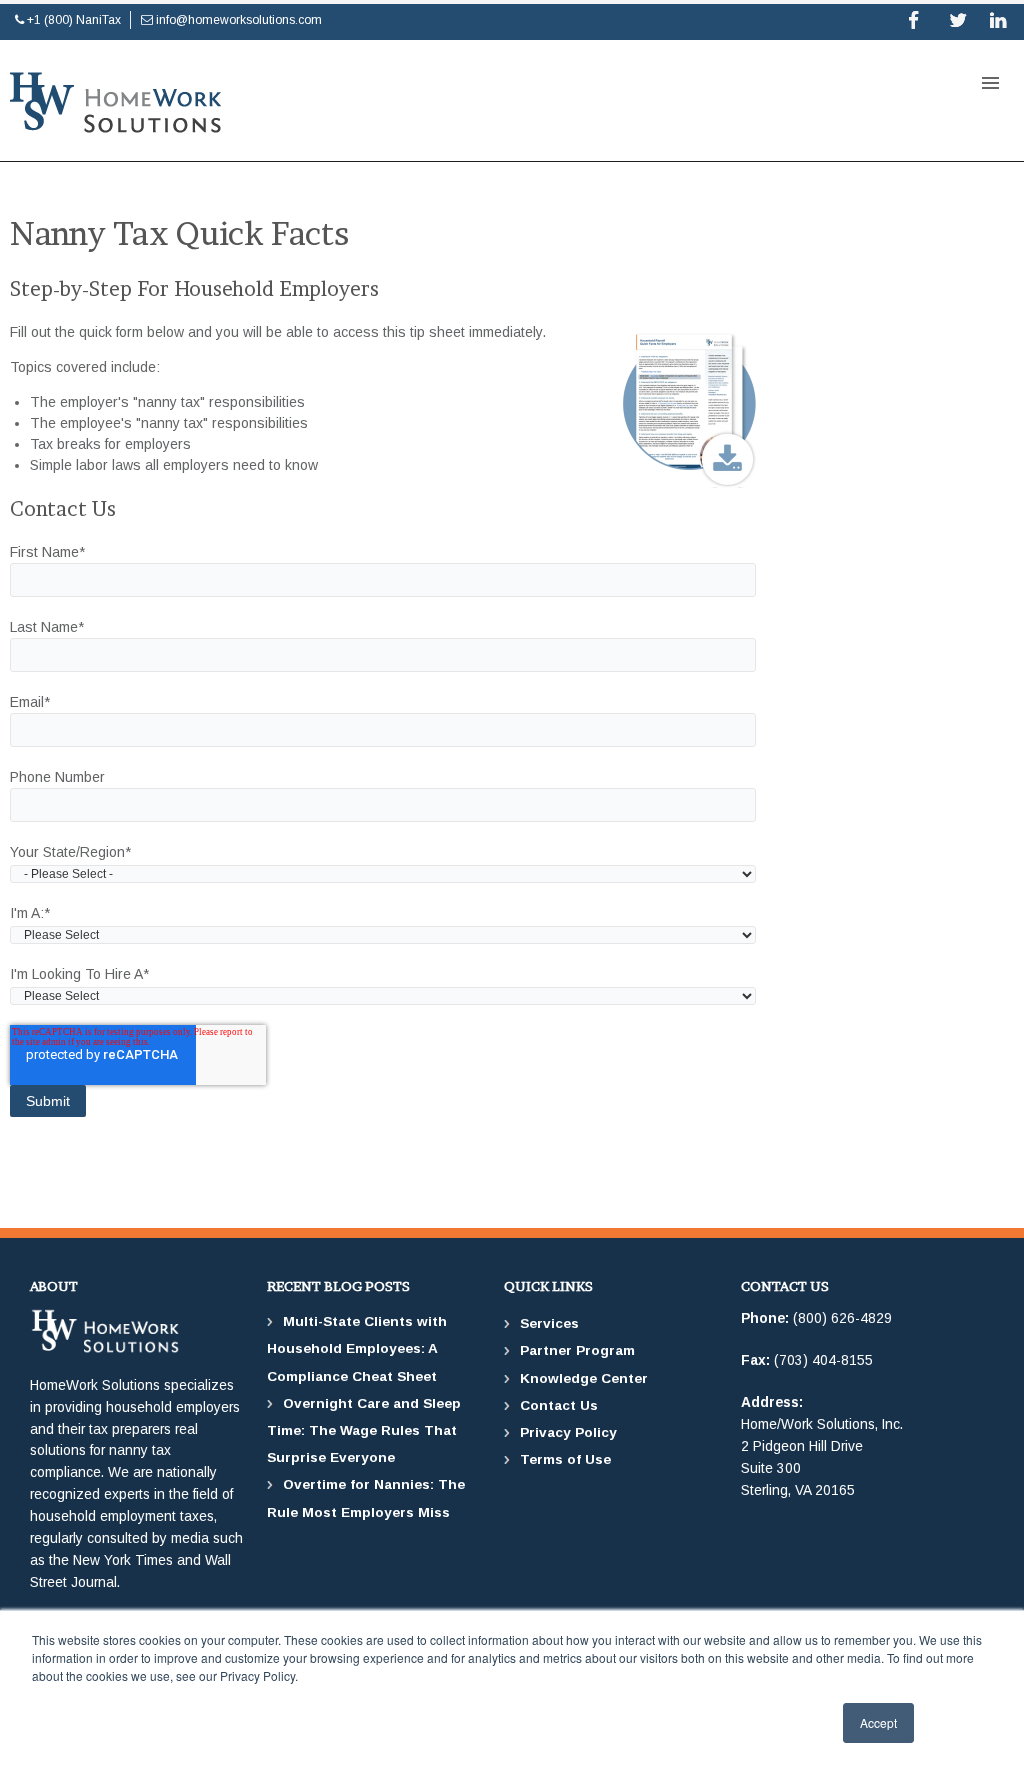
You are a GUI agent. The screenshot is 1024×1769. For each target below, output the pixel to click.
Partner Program (577, 1350)
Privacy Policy (568, 1432)
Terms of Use (565, 1459)
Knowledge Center (584, 1378)
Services (549, 1323)
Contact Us (559, 1405)
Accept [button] (878, 1722)
